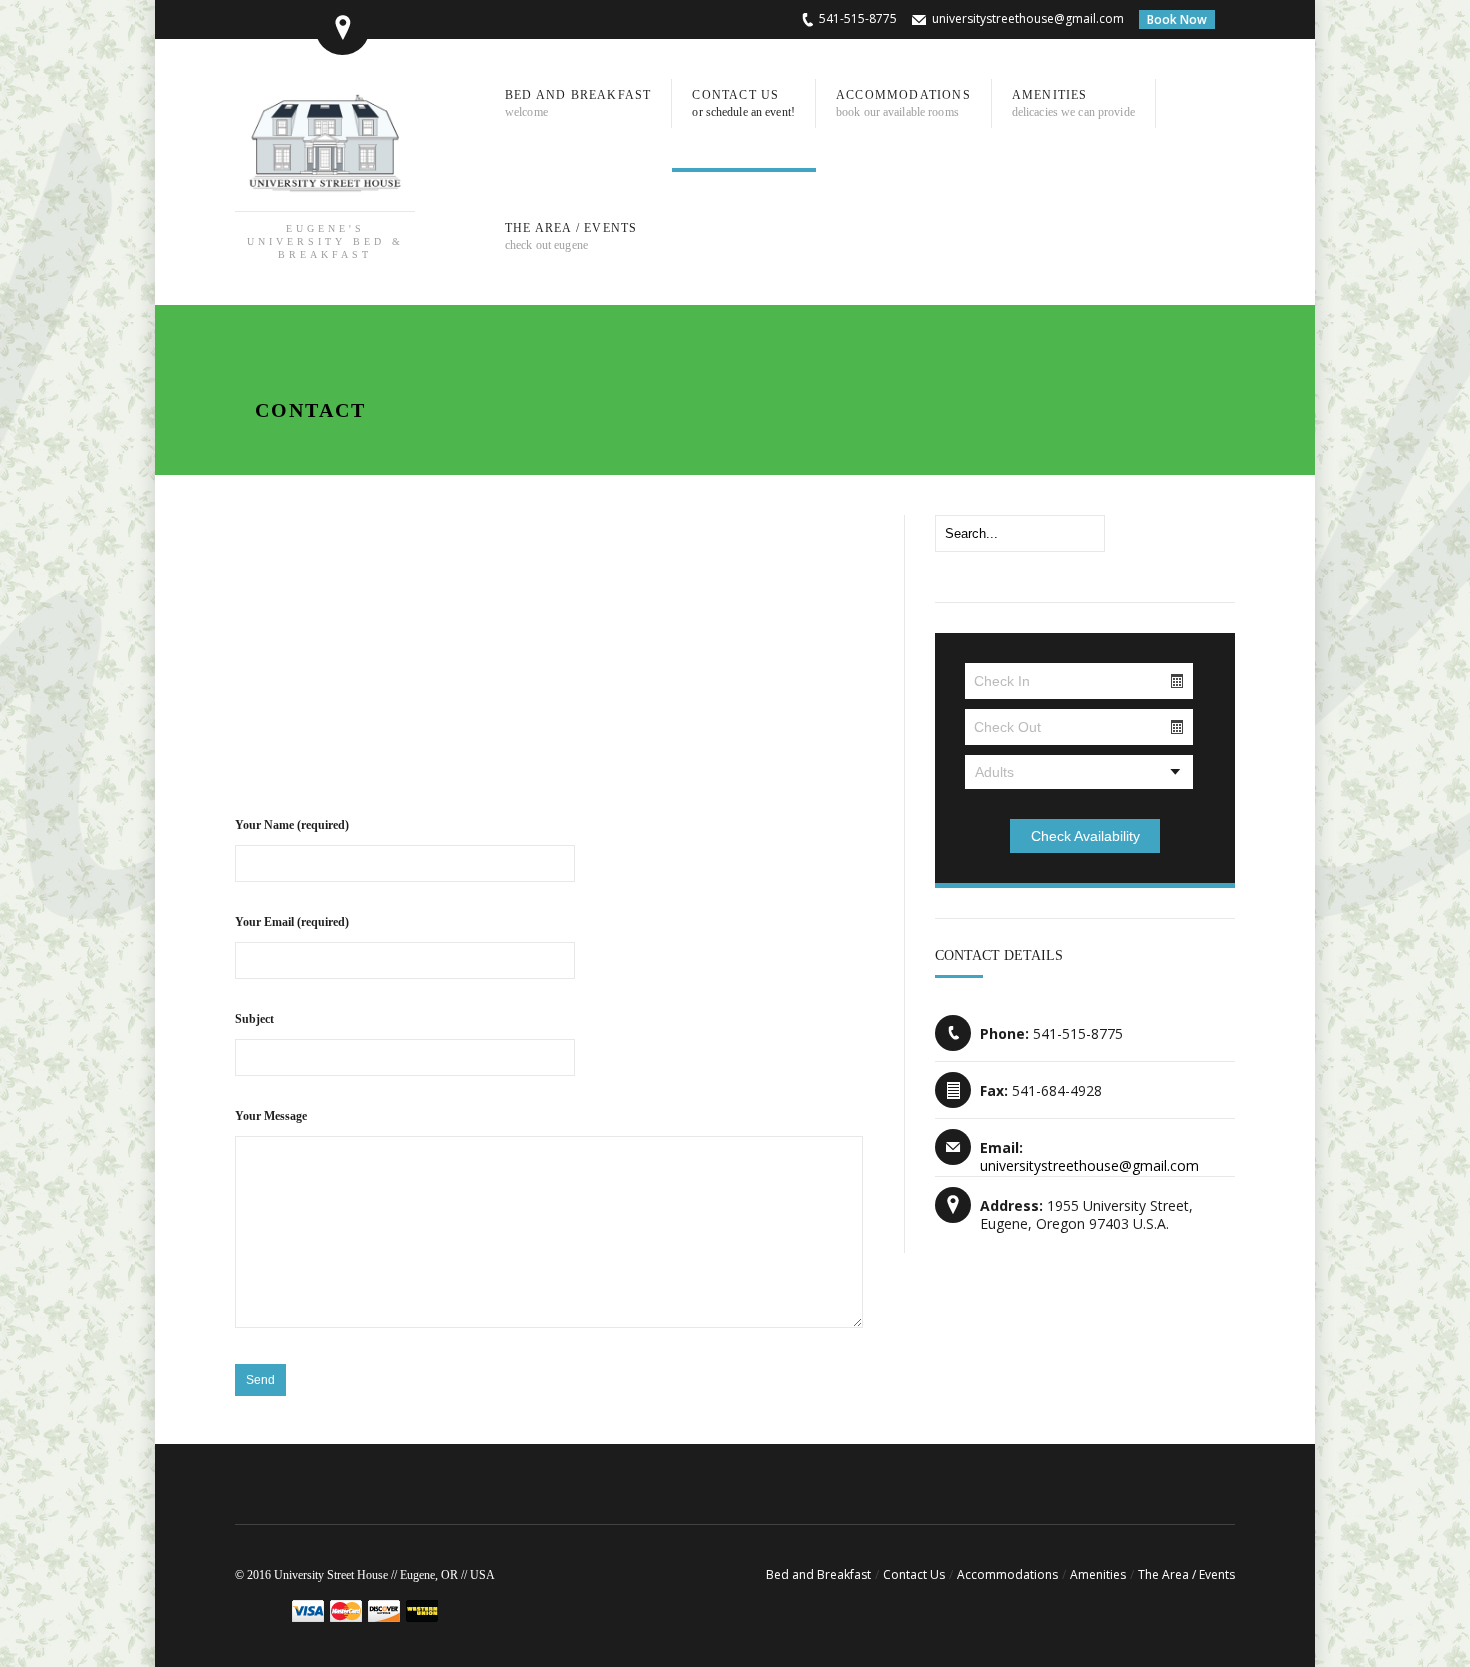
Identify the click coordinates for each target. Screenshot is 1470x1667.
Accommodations (1007, 1574)
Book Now (1177, 19)
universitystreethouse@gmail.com (1028, 18)
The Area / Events (1186, 1574)
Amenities (1098, 1574)
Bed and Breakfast (818, 1574)
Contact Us (914, 1574)
